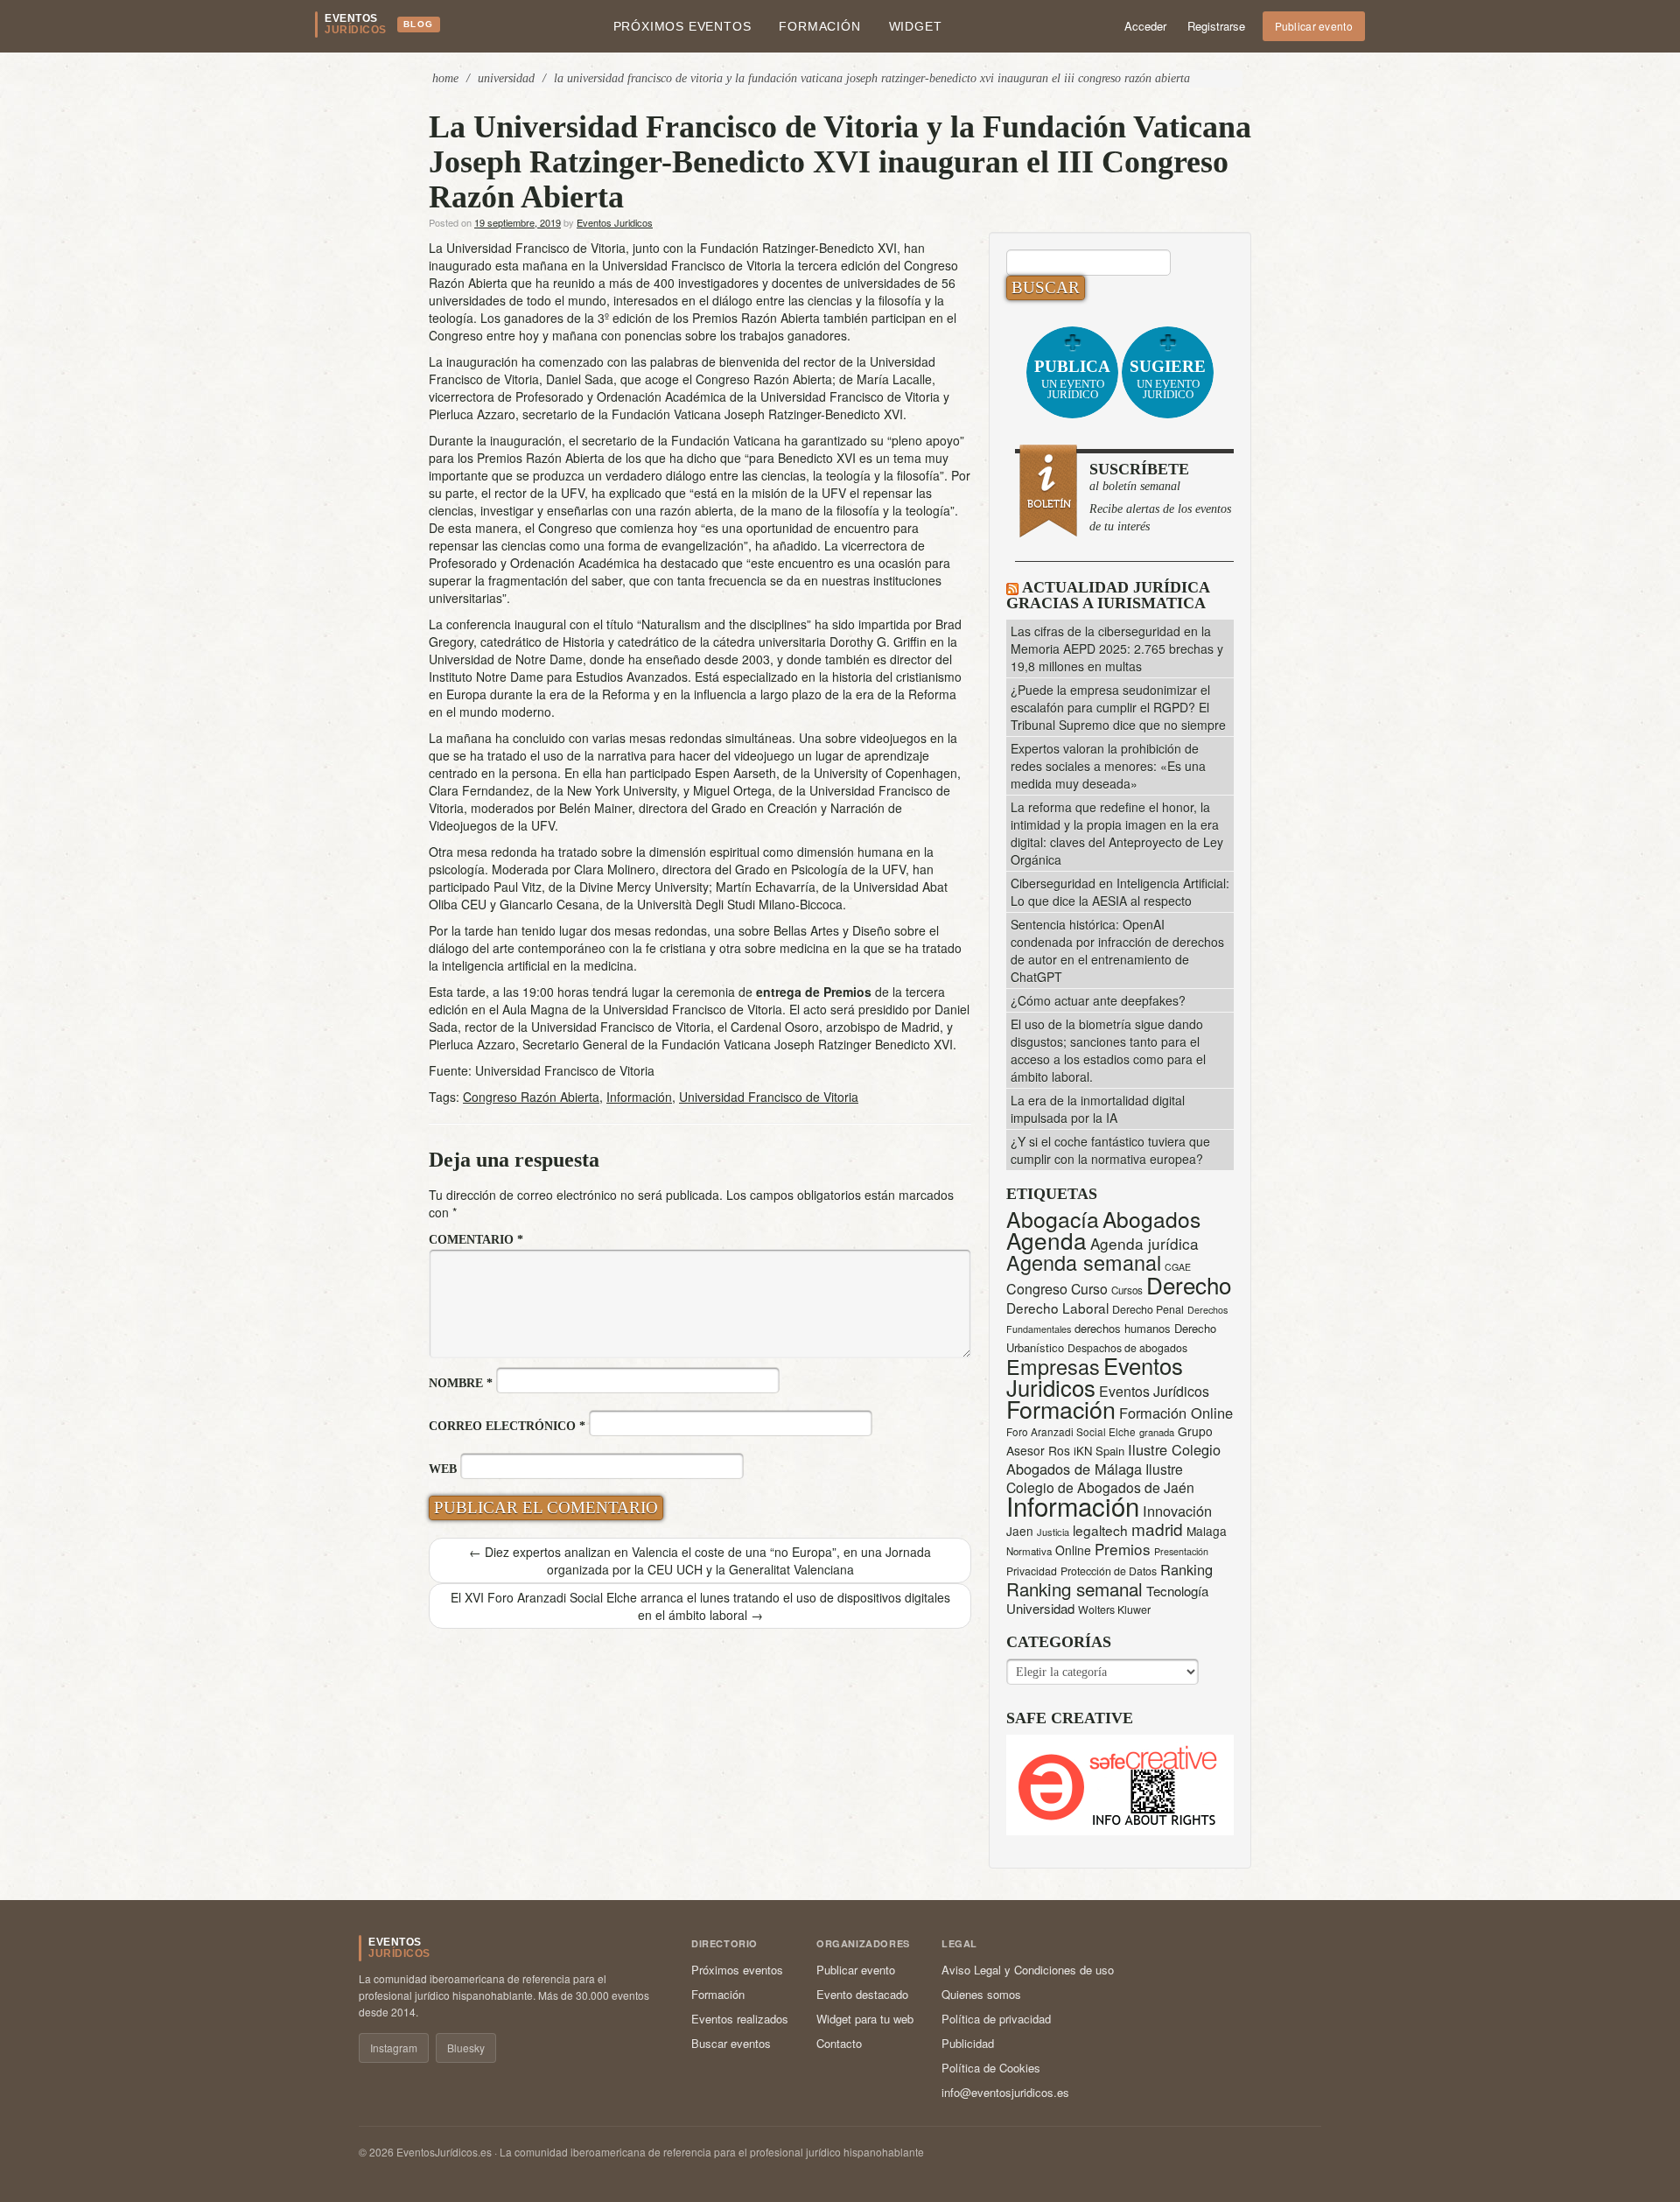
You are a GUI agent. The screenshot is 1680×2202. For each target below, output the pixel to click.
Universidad (506, 78)
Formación (819, 26)
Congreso (1037, 1289)
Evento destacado (862, 1994)
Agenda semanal (1084, 1262)
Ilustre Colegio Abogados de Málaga (1113, 1459)
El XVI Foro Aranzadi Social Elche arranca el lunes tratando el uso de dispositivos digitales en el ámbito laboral (700, 1606)
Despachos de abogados (1127, 1348)
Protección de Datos (1109, 1571)
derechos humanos (1123, 1328)
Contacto (839, 2043)
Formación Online (1176, 1413)
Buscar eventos (731, 2043)
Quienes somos (981, 1994)
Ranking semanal (1074, 1588)
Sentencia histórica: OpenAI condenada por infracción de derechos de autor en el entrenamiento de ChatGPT (1117, 950)
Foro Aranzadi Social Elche (1071, 1431)
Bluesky (466, 2048)
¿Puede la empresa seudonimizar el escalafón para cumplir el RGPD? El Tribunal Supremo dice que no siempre (1118, 707)
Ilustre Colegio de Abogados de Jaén (1100, 1478)
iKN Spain (1099, 1451)
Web (443, 1469)
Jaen (1020, 1531)
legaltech (1100, 1530)
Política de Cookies (991, 2068)
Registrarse (1216, 26)
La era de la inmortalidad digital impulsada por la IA (1098, 1109)
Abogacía (1053, 1219)
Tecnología (1177, 1591)
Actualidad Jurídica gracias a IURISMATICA (1108, 595)
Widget (916, 26)
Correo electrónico (507, 1426)
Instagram (394, 2048)
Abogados (1151, 1219)
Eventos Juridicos (615, 222)
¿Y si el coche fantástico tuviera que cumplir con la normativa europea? (1110, 1150)
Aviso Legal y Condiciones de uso (1028, 1970)
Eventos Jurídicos (1154, 1391)
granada (1157, 1432)
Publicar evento (1314, 26)
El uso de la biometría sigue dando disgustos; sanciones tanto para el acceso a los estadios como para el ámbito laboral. (1108, 1050)
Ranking (1186, 1569)
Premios (1123, 1549)
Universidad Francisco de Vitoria (769, 1097)
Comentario (476, 1240)
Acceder (1145, 26)
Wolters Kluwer (1114, 1609)
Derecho (1189, 1284)
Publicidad (968, 2043)
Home (445, 78)
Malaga (1207, 1531)
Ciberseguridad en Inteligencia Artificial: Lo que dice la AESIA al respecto (1120, 892)
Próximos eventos (682, 26)
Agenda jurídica (1144, 1243)
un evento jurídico (1072, 379)
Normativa (1029, 1551)
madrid (1157, 1529)
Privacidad (1032, 1571)
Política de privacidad (996, 2019)
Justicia (1053, 1532)
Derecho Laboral (1057, 1308)
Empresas (1053, 1366)
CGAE (1178, 1267)
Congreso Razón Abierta (531, 1097)
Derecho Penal (1148, 1309)
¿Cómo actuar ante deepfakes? (1098, 1000)
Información (639, 1097)
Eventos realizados (740, 2019)
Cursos (1127, 1290)
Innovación (1177, 1511)
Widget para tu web (865, 2019)
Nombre (461, 1383)
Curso (1089, 1289)
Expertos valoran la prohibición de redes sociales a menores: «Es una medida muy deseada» (1108, 766)
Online (1073, 1550)
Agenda (1046, 1240)
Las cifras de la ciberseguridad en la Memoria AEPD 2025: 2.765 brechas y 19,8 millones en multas (1117, 649)
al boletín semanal (1160, 497)
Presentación (1181, 1551)
